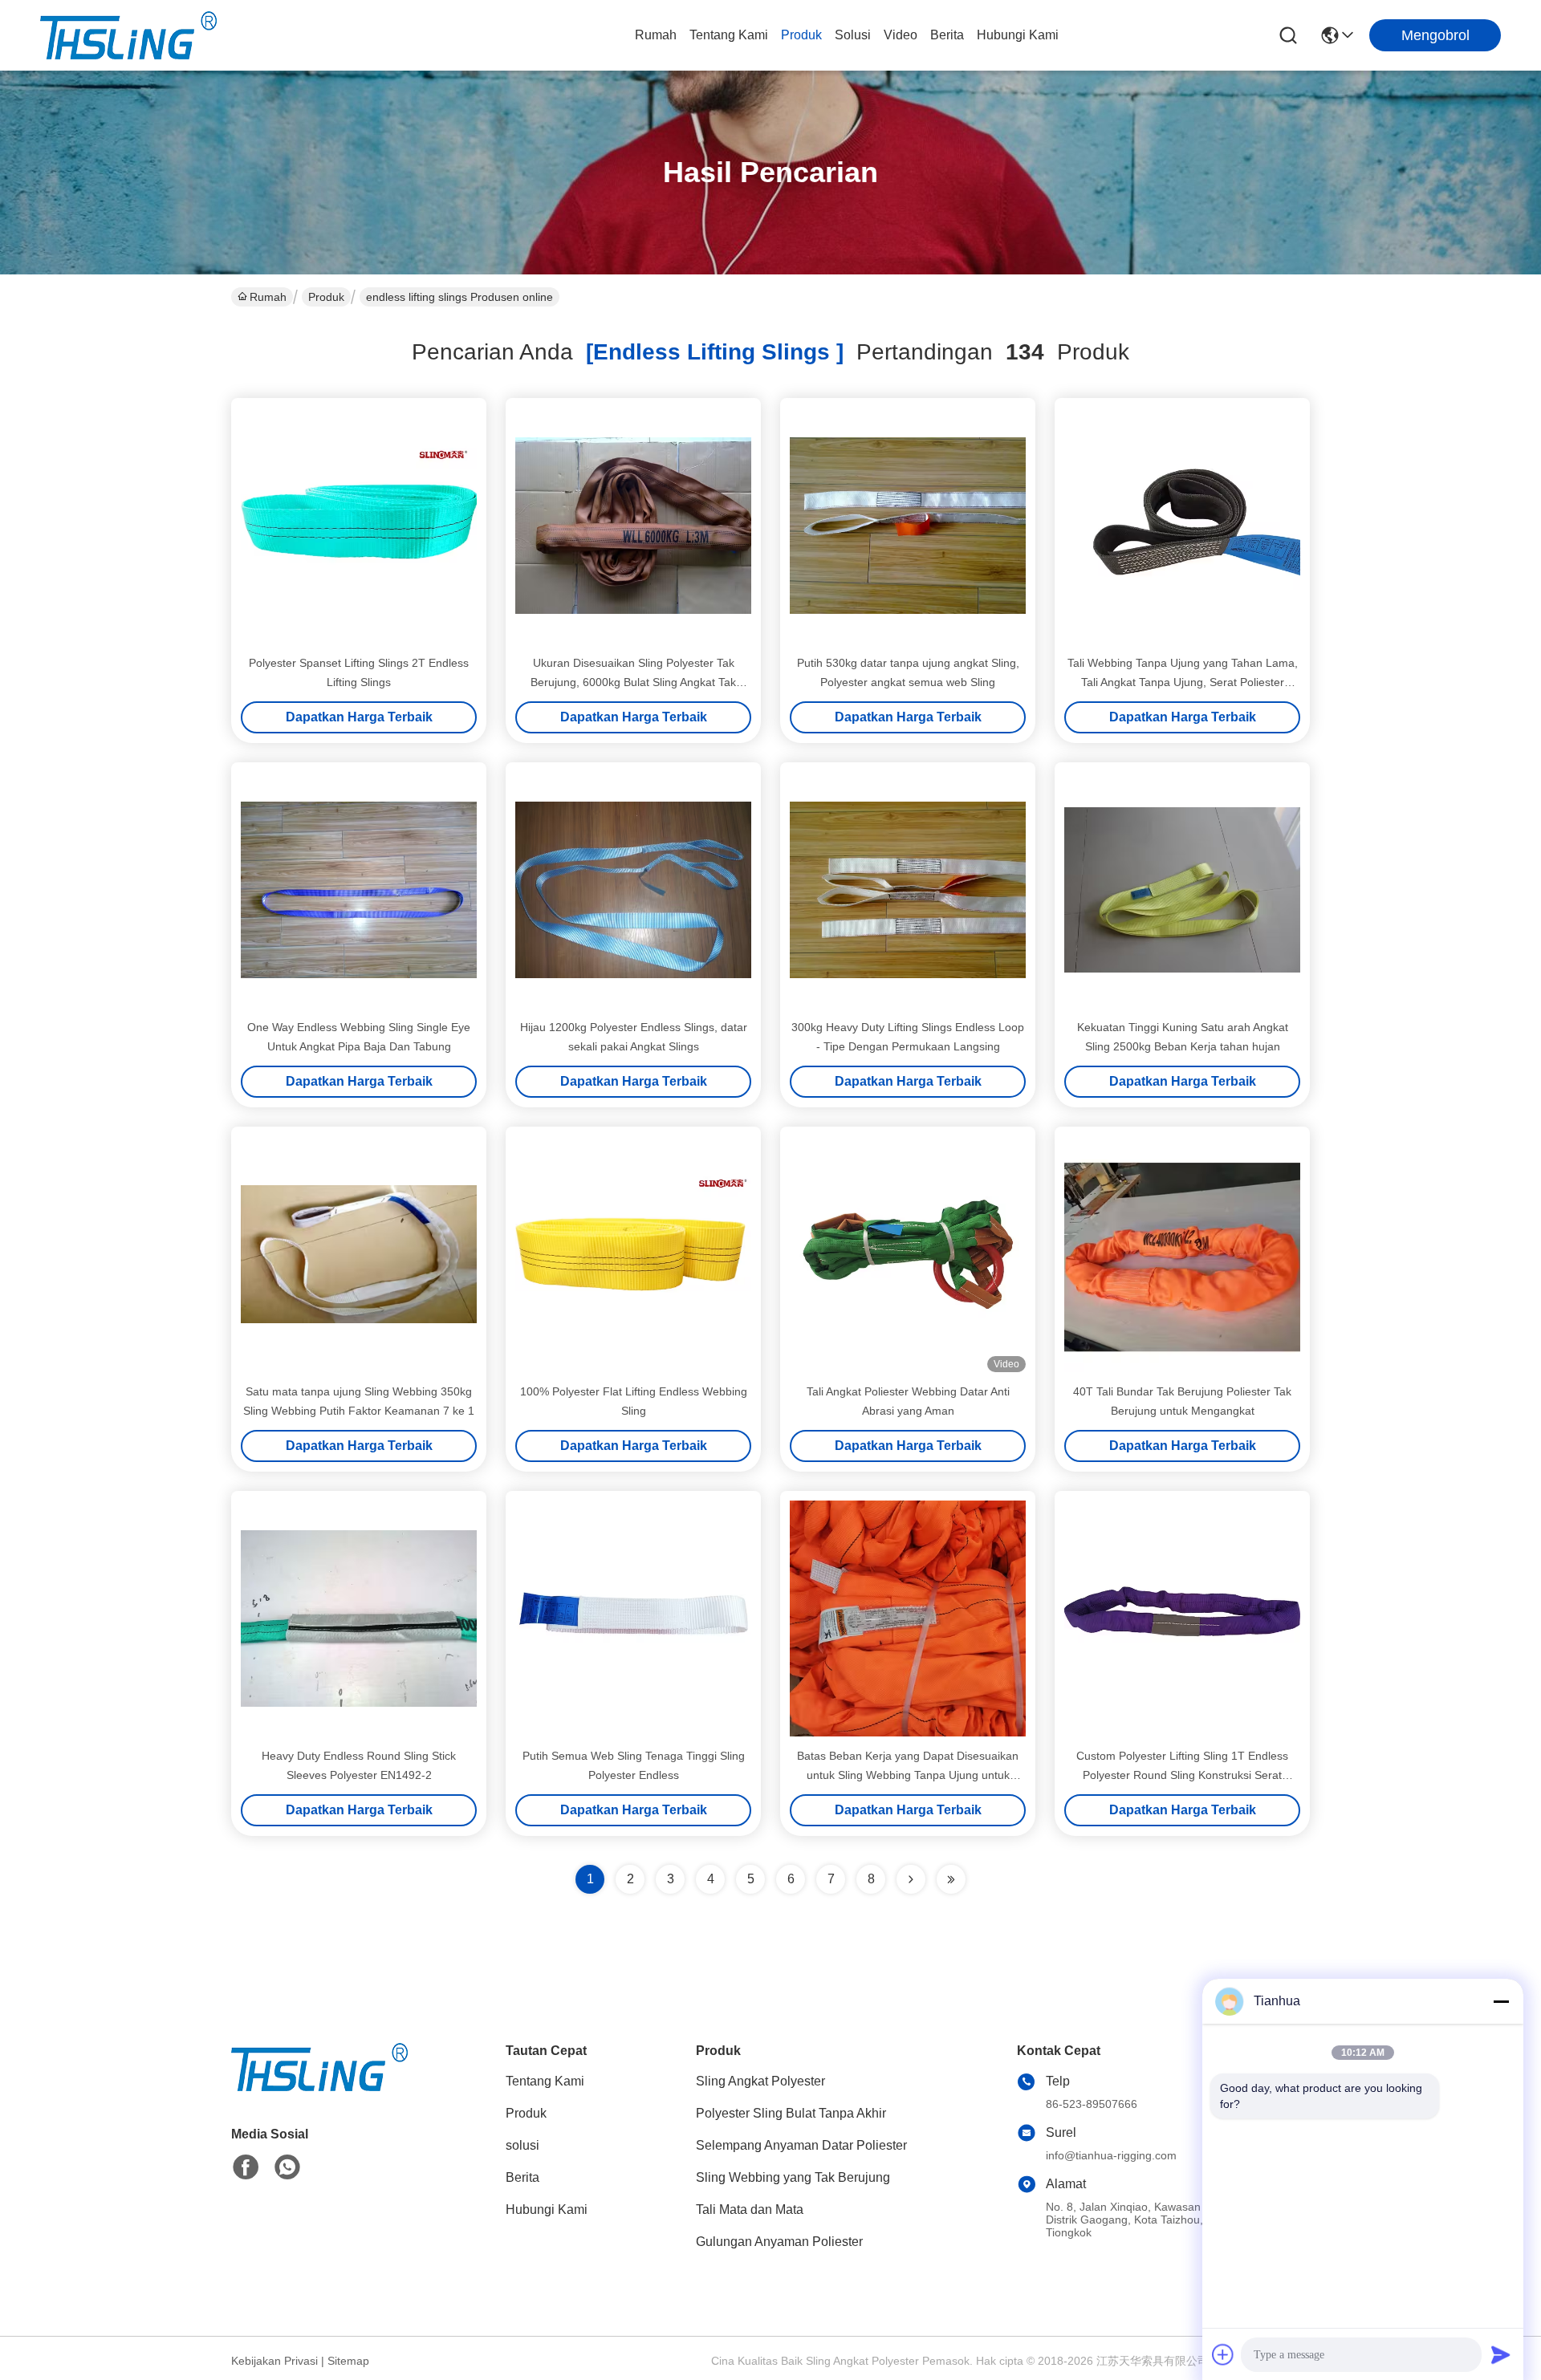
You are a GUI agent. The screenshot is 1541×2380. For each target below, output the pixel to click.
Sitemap (348, 2361)
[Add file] (1223, 2354)
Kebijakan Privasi (274, 2361)
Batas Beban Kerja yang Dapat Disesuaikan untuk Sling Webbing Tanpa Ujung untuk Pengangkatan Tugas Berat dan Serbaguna (908, 1775)
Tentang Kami (729, 35)
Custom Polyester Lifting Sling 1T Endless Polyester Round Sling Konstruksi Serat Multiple (1182, 1775)
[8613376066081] (287, 2167)
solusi (853, 35)
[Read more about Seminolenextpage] (911, 1879)
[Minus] (1501, 2001)
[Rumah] (319, 2087)
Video (901, 35)
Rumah (656, 35)
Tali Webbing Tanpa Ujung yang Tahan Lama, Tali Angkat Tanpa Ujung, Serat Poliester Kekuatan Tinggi (1183, 682)
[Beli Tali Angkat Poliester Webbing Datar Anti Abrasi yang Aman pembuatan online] (908, 1254)
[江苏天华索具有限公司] (128, 35)
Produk (801, 35)
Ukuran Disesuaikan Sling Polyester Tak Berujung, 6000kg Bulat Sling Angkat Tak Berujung (633, 682)
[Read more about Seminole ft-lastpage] (951, 1879)
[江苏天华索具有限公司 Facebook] (246, 2167)
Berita (947, 35)
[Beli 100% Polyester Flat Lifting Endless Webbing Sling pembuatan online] (633, 1254)
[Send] (1501, 2354)
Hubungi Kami (1018, 35)
